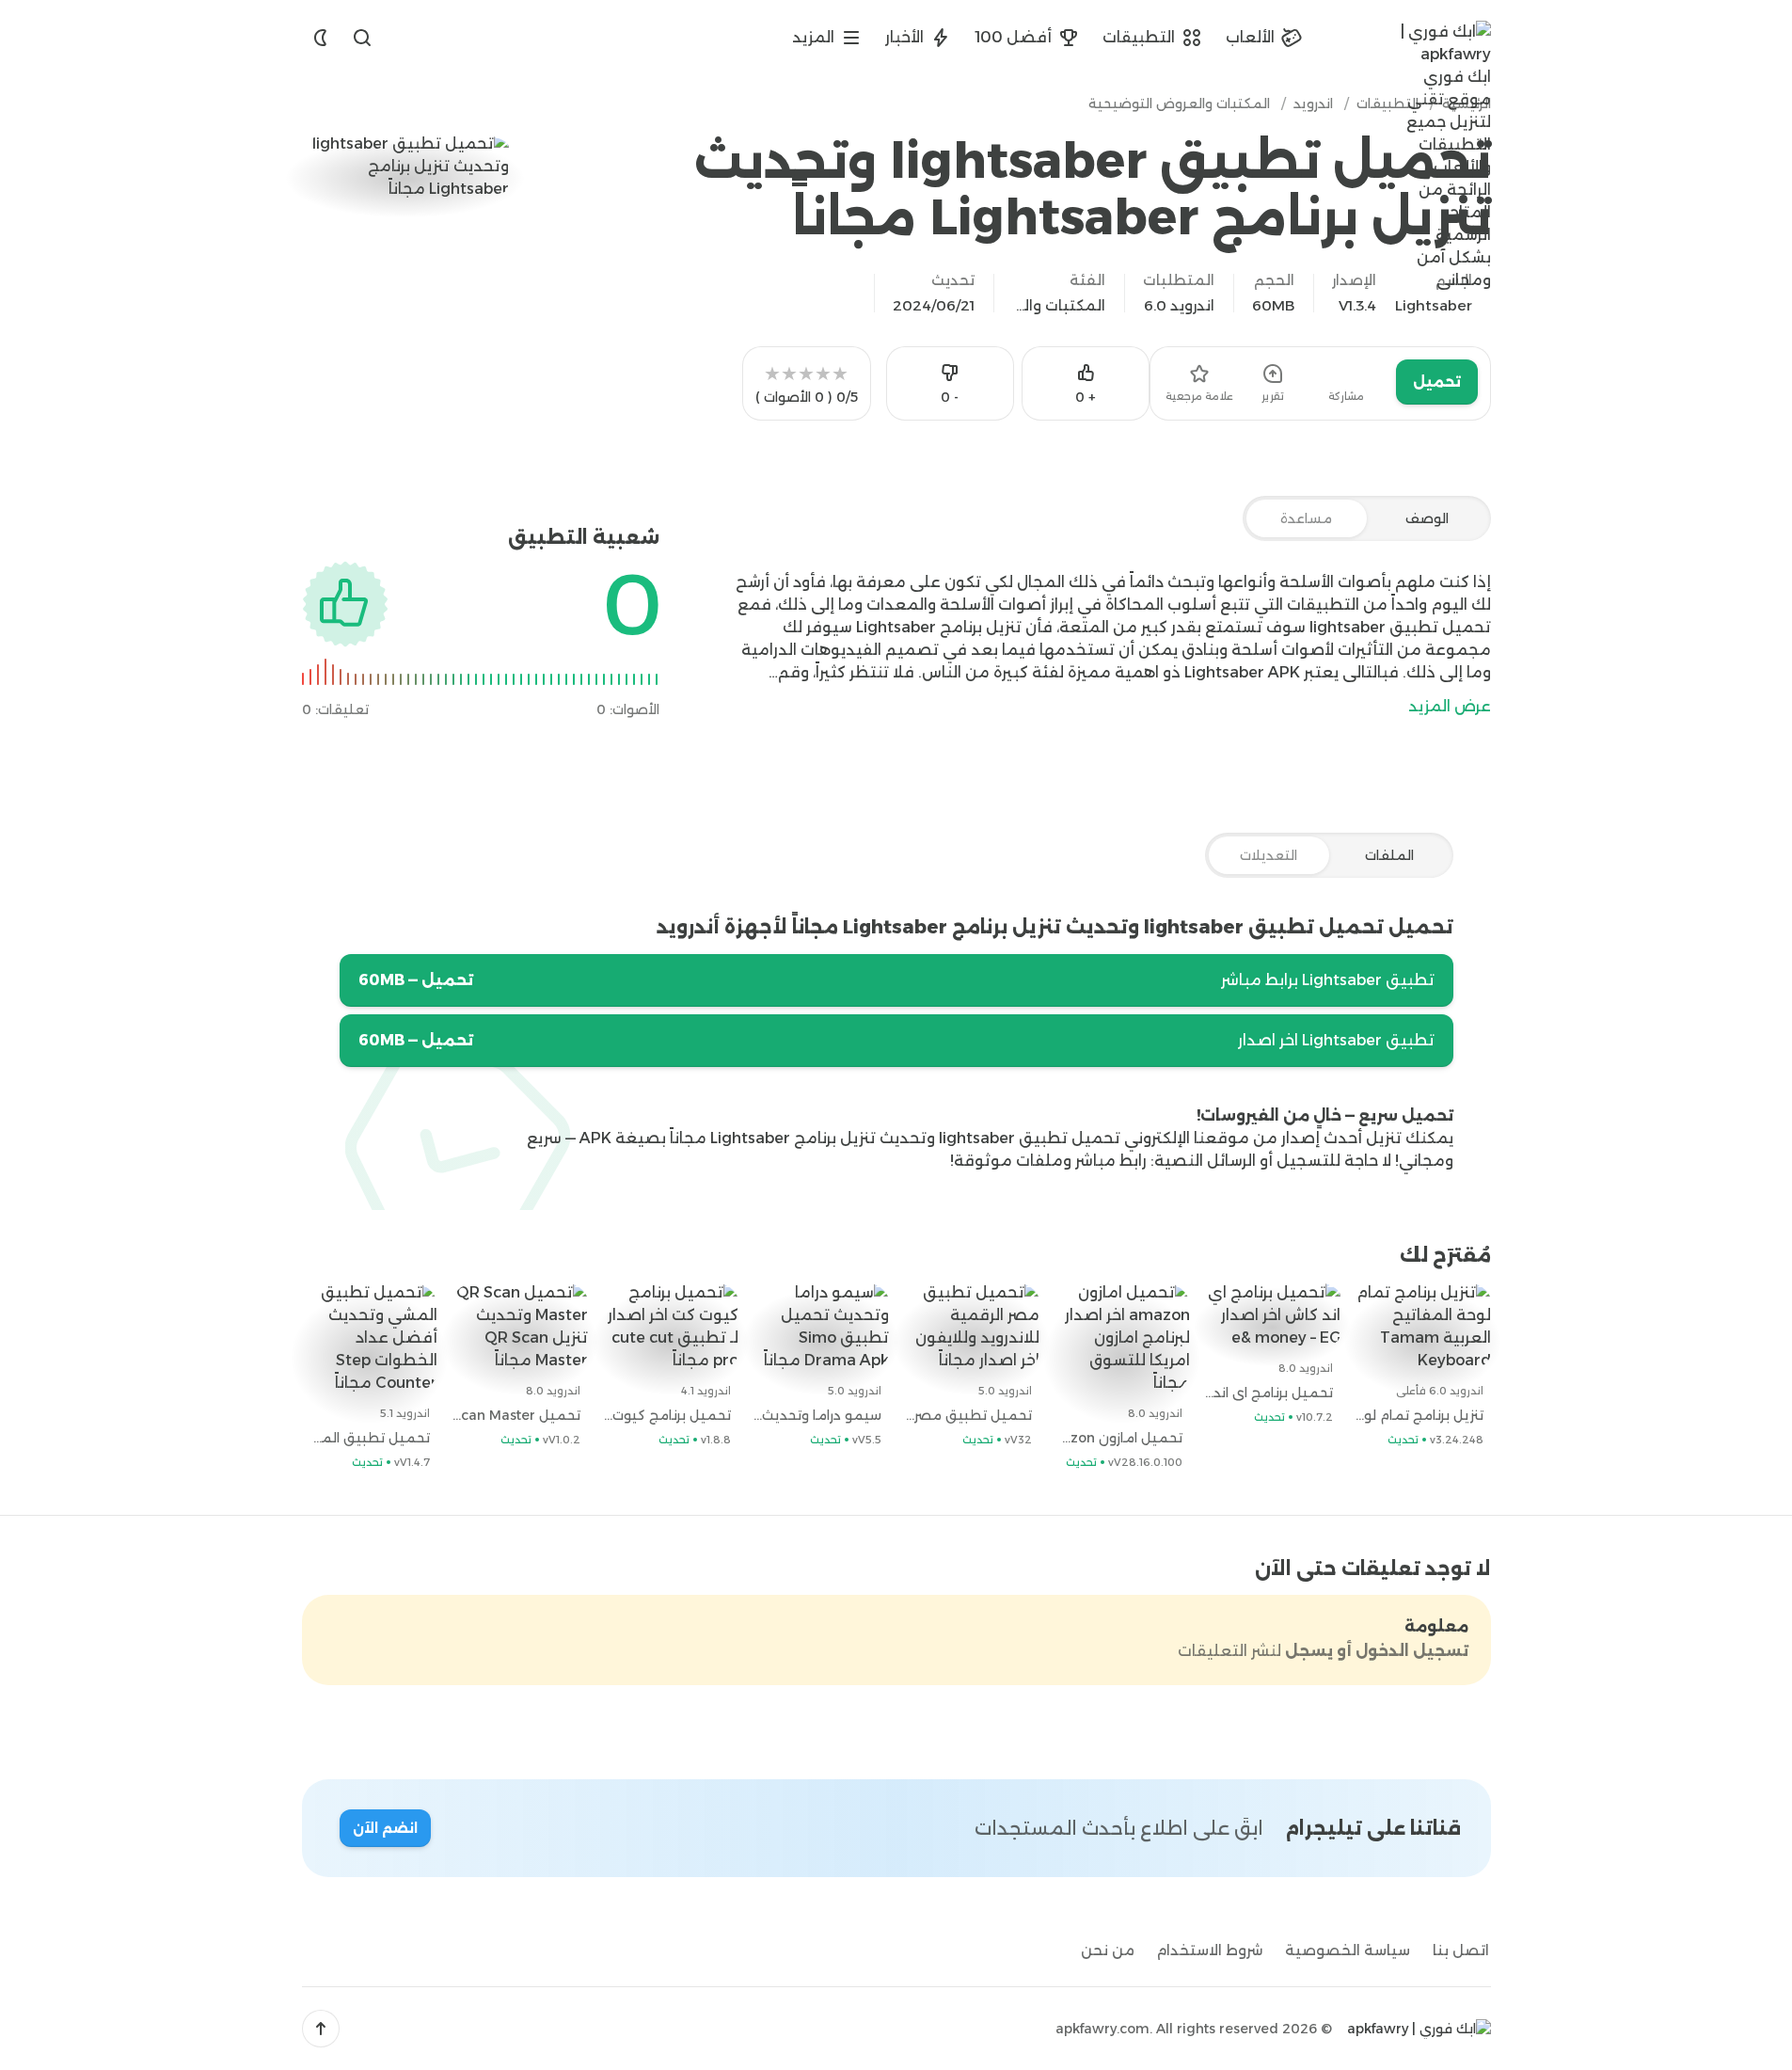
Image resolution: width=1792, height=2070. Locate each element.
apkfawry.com (1102, 2029)
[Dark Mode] (321, 38)
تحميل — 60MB (416, 980)
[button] (321, 2029)
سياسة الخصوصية (1348, 1950)
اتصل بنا (1461, 1950)
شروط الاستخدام (1210, 1950)
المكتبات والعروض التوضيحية (1059, 305)
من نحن (1108, 1950)
